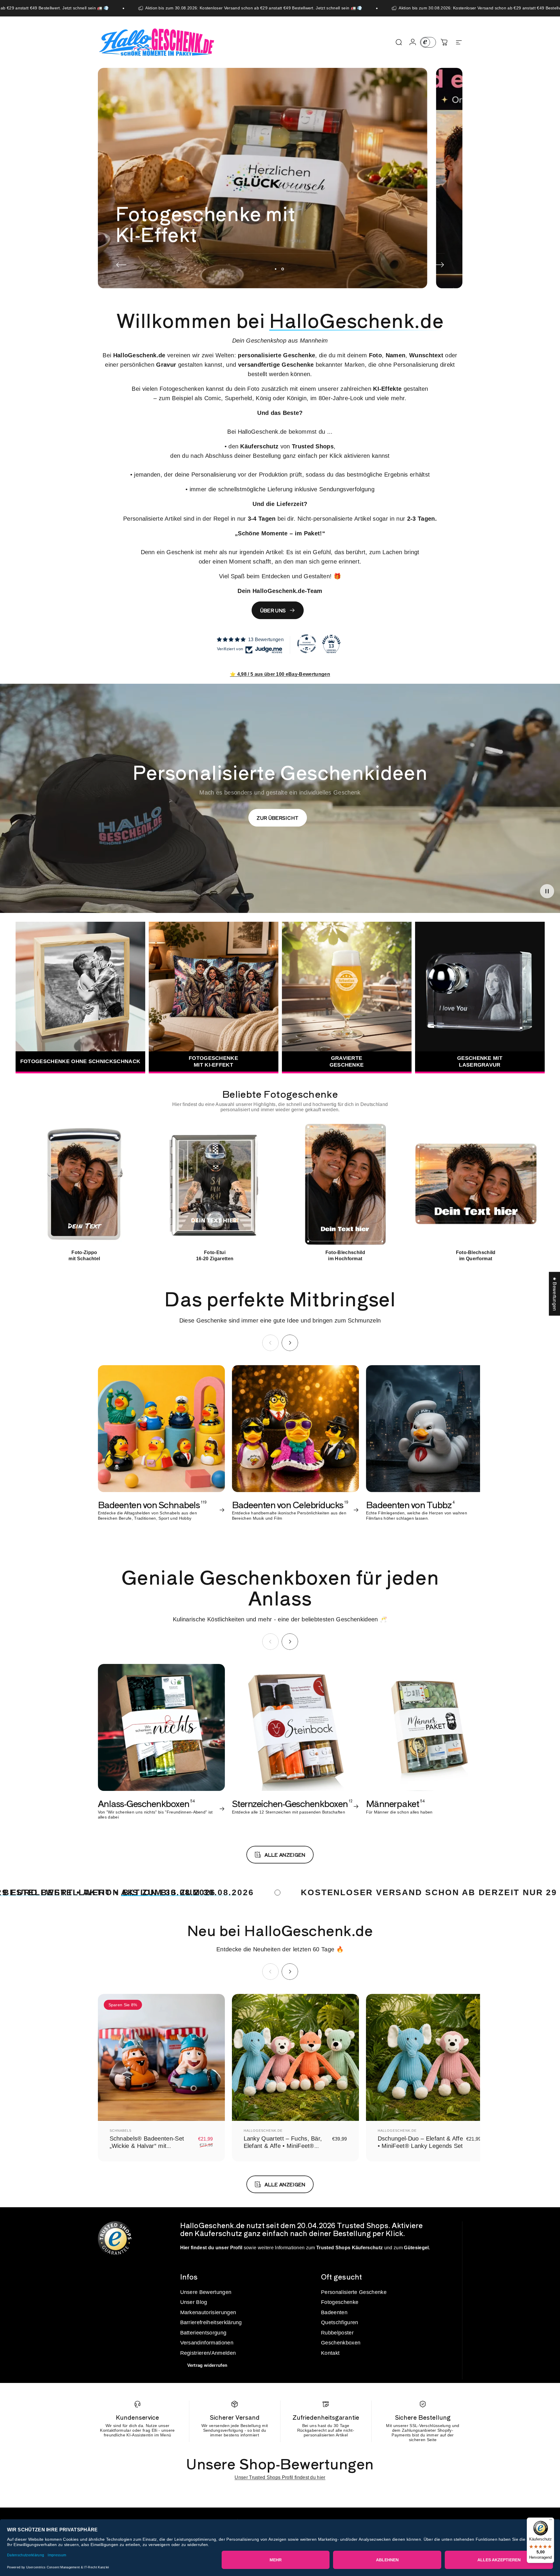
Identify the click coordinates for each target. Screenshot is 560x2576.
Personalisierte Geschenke (354, 2292)
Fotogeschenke (340, 2302)
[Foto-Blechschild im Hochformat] (345, 1185)
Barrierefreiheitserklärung (211, 2322)
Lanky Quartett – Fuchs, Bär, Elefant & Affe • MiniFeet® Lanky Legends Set (283, 2146)
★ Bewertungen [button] (555, 1294)
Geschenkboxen (341, 2343)
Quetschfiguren (340, 2322)
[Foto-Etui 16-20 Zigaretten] (215, 1185)
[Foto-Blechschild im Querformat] (476, 1185)
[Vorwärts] (439, 265)
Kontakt (330, 2353)
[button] (547, 891)
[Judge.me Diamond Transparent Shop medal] (307, 644)
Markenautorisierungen (208, 2312)
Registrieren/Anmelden (208, 2353)
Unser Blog (194, 2302)
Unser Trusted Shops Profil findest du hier (280, 2477)
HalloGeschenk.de (263, 2131)
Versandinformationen (207, 2343)
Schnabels (121, 2131)
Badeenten (334, 2312)
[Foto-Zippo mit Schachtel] (85, 1185)
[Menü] (551, 2521)
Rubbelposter (337, 2333)
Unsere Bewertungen (206, 2292)
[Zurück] (121, 265)
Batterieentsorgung (203, 2333)
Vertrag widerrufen (207, 2365)
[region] (280, 1192)
